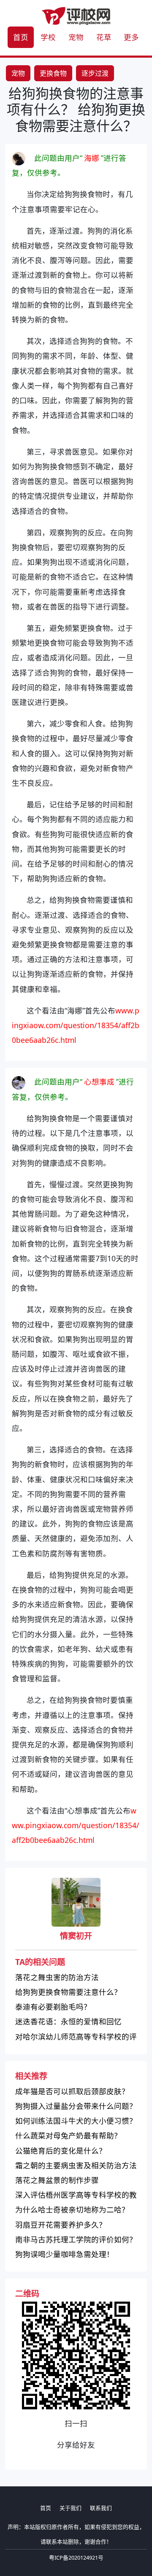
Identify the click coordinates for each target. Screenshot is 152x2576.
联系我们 (101, 2508)
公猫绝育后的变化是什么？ (61, 2151)
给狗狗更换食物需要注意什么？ (68, 1992)
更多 (131, 37)
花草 (104, 37)
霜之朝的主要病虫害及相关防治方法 (76, 2165)
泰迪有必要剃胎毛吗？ (53, 2007)
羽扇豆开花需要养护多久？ (61, 2225)
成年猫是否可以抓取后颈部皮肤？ (72, 2091)
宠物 (76, 37)
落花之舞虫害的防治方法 (57, 1977)
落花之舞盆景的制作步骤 (57, 2180)
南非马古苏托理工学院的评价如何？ (76, 2239)
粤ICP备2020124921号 (76, 2557)
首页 (21, 37)
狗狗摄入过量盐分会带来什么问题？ (76, 2106)
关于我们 (71, 2508)
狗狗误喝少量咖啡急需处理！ (65, 2254)
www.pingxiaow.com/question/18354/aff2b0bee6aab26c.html (76, 1025)
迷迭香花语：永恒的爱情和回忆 (68, 2021)
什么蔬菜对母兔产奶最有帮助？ (68, 2135)
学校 (48, 37)
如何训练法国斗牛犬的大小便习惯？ (76, 2121)
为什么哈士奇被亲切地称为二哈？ (72, 2209)
